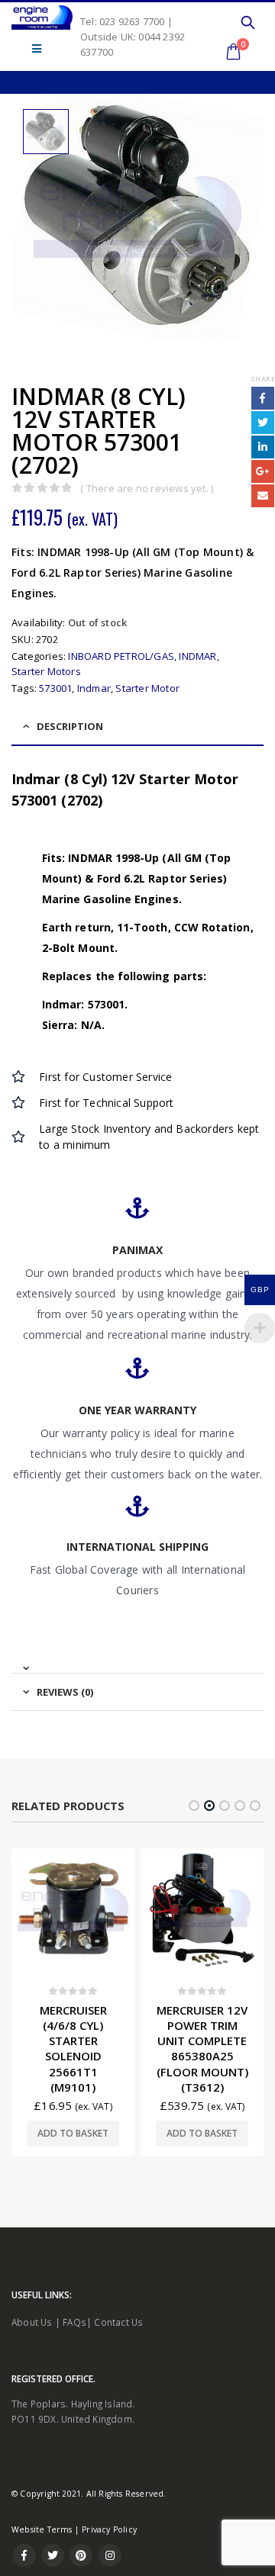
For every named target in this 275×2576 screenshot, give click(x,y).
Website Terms (42, 2529)
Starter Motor (147, 688)
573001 (55, 688)
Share (263, 379)
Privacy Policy (109, 2529)
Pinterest (81, 2555)
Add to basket (73, 2133)
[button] (194, 1806)
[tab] (137, 1662)
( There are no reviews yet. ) (147, 488)
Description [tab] (70, 726)
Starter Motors (46, 671)
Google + (263, 471)
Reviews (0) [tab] (65, 1692)
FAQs (74, 2322)
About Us (32, 2322)
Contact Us (118, 2322)
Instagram (110, 2555)
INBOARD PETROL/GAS (121, 656)
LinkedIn (263, 447)
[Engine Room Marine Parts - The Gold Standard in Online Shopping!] (42, 18)
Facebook (263, 398)
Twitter (263, 423)
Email (263, 496)
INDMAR (197, 656)
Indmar (94, 688)
